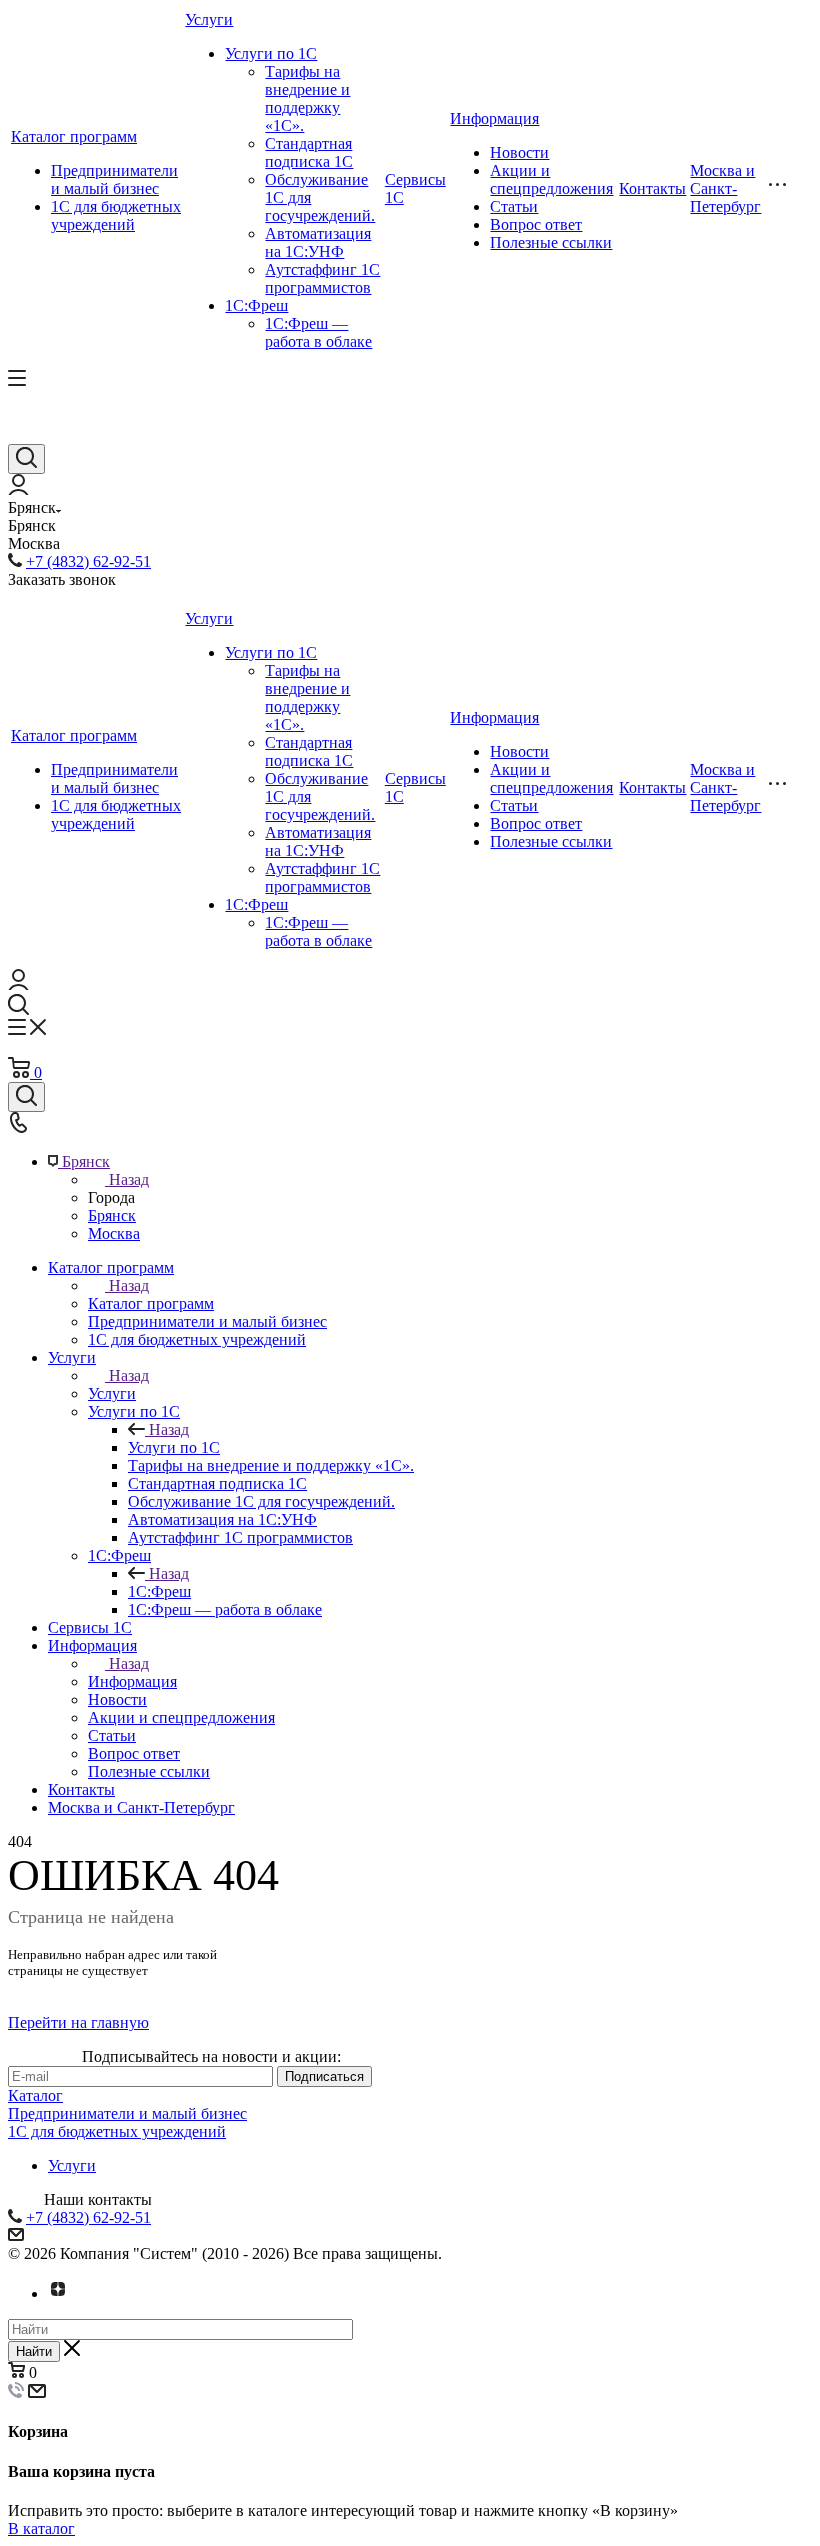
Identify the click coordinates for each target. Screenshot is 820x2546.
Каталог (35, 2095)
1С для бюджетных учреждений (116, 215)
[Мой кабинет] (18, 489)
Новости (519, 152)
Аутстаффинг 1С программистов (322, 278)
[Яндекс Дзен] (58, 2293)
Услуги (209, 19)
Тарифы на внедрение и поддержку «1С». (307, 98)
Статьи (514, 206)
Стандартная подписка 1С (309, 152)
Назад (129, 1179)
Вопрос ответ (536, 224)
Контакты (652, 188)
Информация (494, 118)
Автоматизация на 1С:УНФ (318, 242)
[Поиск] (26, 459)
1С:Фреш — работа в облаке (318, 332)
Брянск (112, 1215)
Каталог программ (74, 136)
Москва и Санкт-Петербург (725, 188)
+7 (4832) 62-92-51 (88, 561)
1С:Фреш (256, 305)
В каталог (41, 2528)
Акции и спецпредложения (551, 179)
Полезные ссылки (551, 242)
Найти (34, 2351)
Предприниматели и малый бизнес (114, 179)
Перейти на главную (78, 2022)
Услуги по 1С (271, 53)
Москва (114, 1233)
